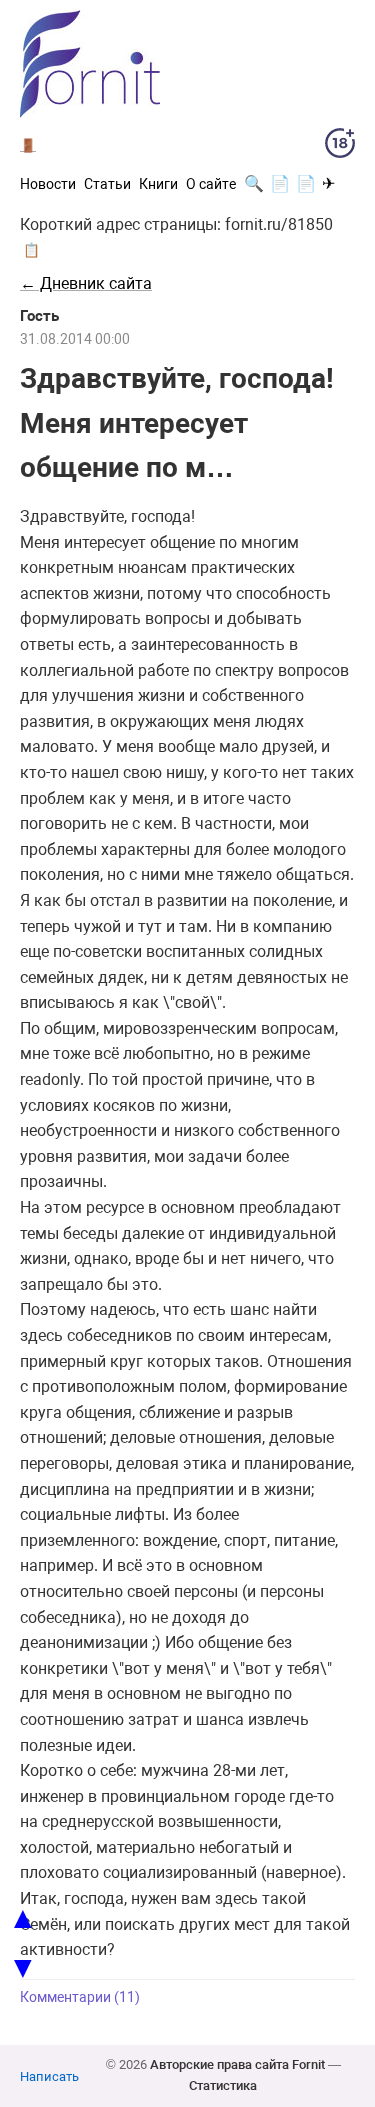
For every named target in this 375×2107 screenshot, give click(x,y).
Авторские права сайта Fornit (237, 2064)
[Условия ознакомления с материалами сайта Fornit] (340, 147)
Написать (49, 2076)
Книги (158, 184)
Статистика (223, 2085)
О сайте (211, 184)
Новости (48, 184)
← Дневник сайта (86, 283)
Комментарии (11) (80, 1997)
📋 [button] (31, 250)
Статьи (107, 184)
